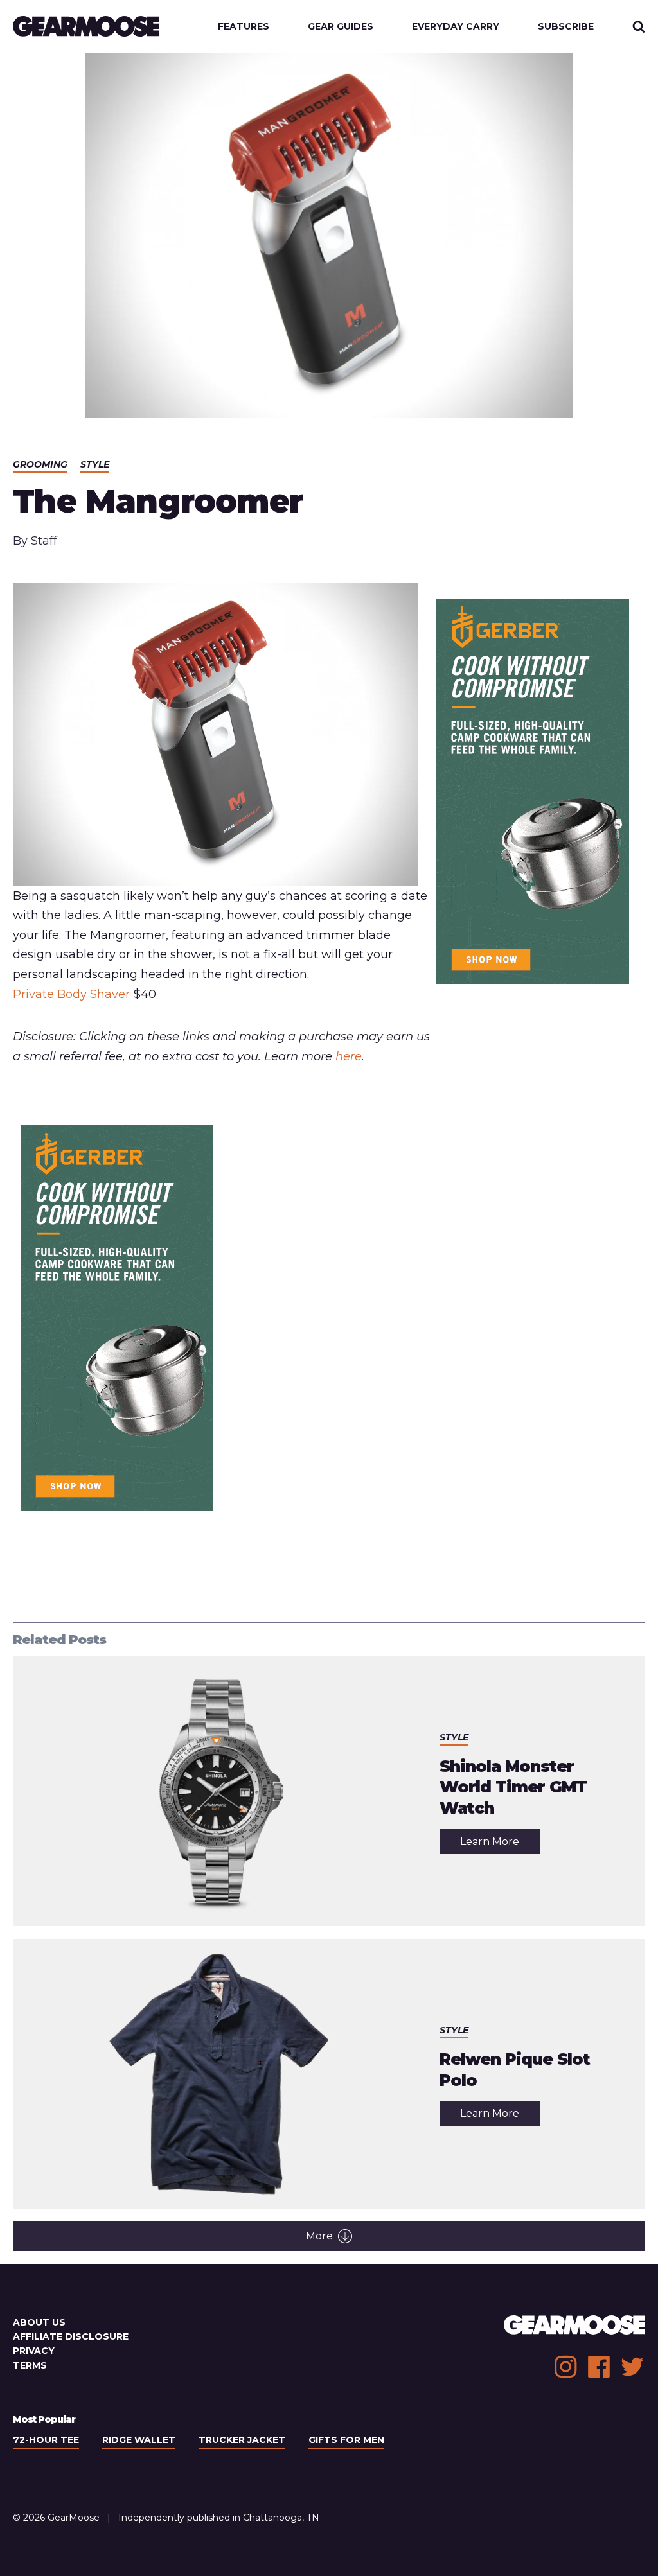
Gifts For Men (346, 2440)
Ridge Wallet (139, 2440)
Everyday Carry (456, 26)
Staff (44, 541)
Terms (30, 2365)
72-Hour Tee (46, 2440)
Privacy (34, 2351)
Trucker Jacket (242, 2440)
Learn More (500, 1844)
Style (95, 464)
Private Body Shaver (71, 994)
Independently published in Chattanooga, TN (219, 2518)
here (349, 1056)
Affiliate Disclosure (71, 2336)
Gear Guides (341, 26)
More (319, 2236)
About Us (39, 2322)
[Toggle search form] (639, 26)
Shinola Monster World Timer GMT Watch (513, 1787)
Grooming (40, 464)
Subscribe (566, 26)
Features (244, 26)
